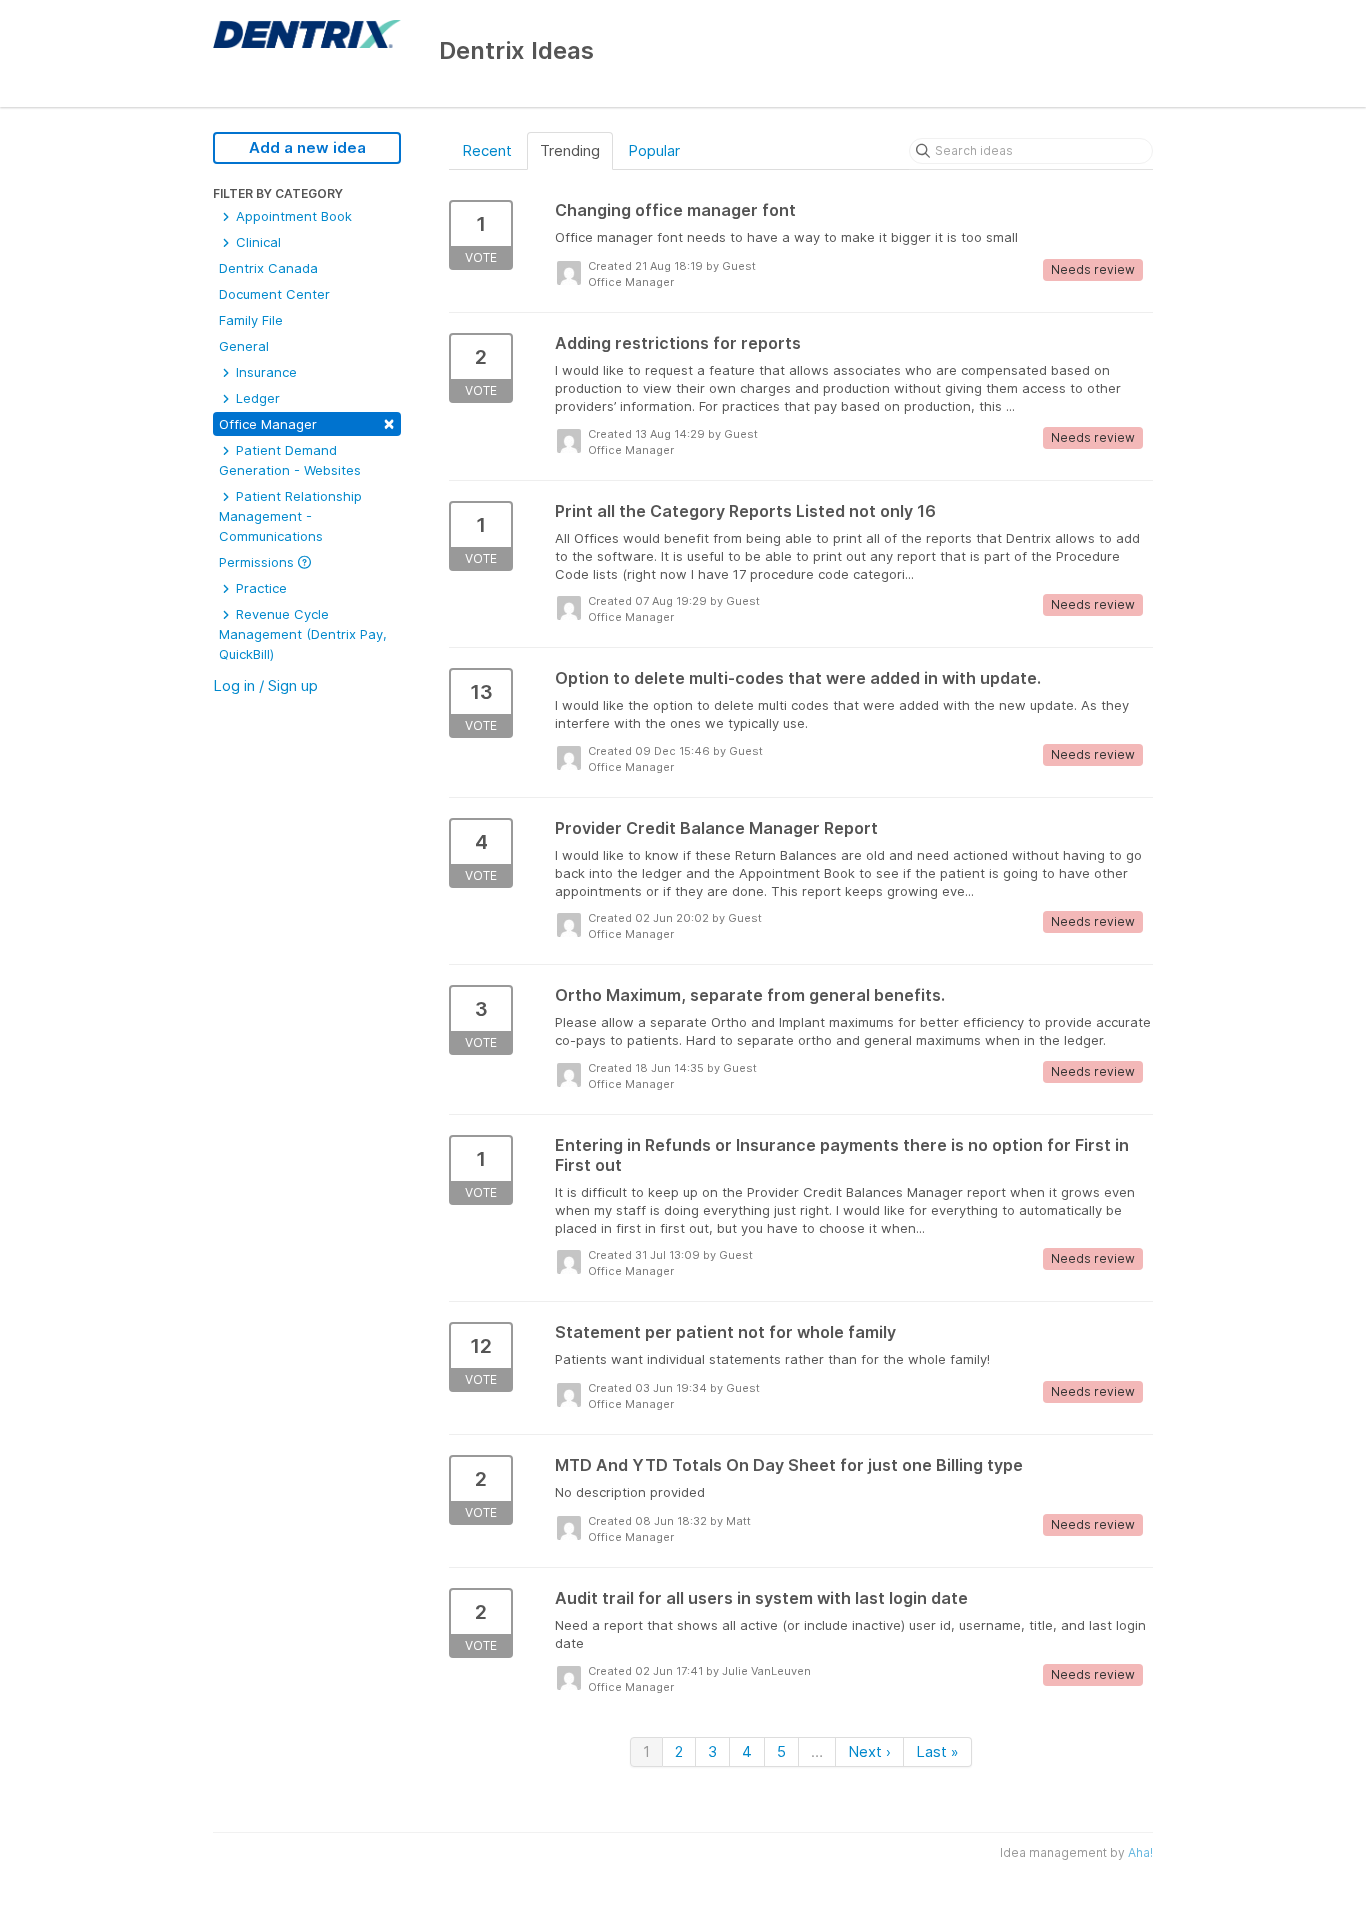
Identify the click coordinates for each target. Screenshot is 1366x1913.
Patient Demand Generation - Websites (290, 460)
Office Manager (307, 422)
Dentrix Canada (268, 268)
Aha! (1140, 1852)
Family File (251, 320)
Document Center (274, 294)
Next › (869, 1751)
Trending (570, 150)
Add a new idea (307, 147)
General (244, 346)
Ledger (256, 398)
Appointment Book (292, 216)
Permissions (258, 562)
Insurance (264, 372)
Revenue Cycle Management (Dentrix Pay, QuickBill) (303, 634)
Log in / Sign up (265, 685)
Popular (654, 150)
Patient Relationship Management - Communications (290, 516)
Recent (487, 150)
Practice (259, 588)
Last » (937, 1751)
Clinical (256, 242)
